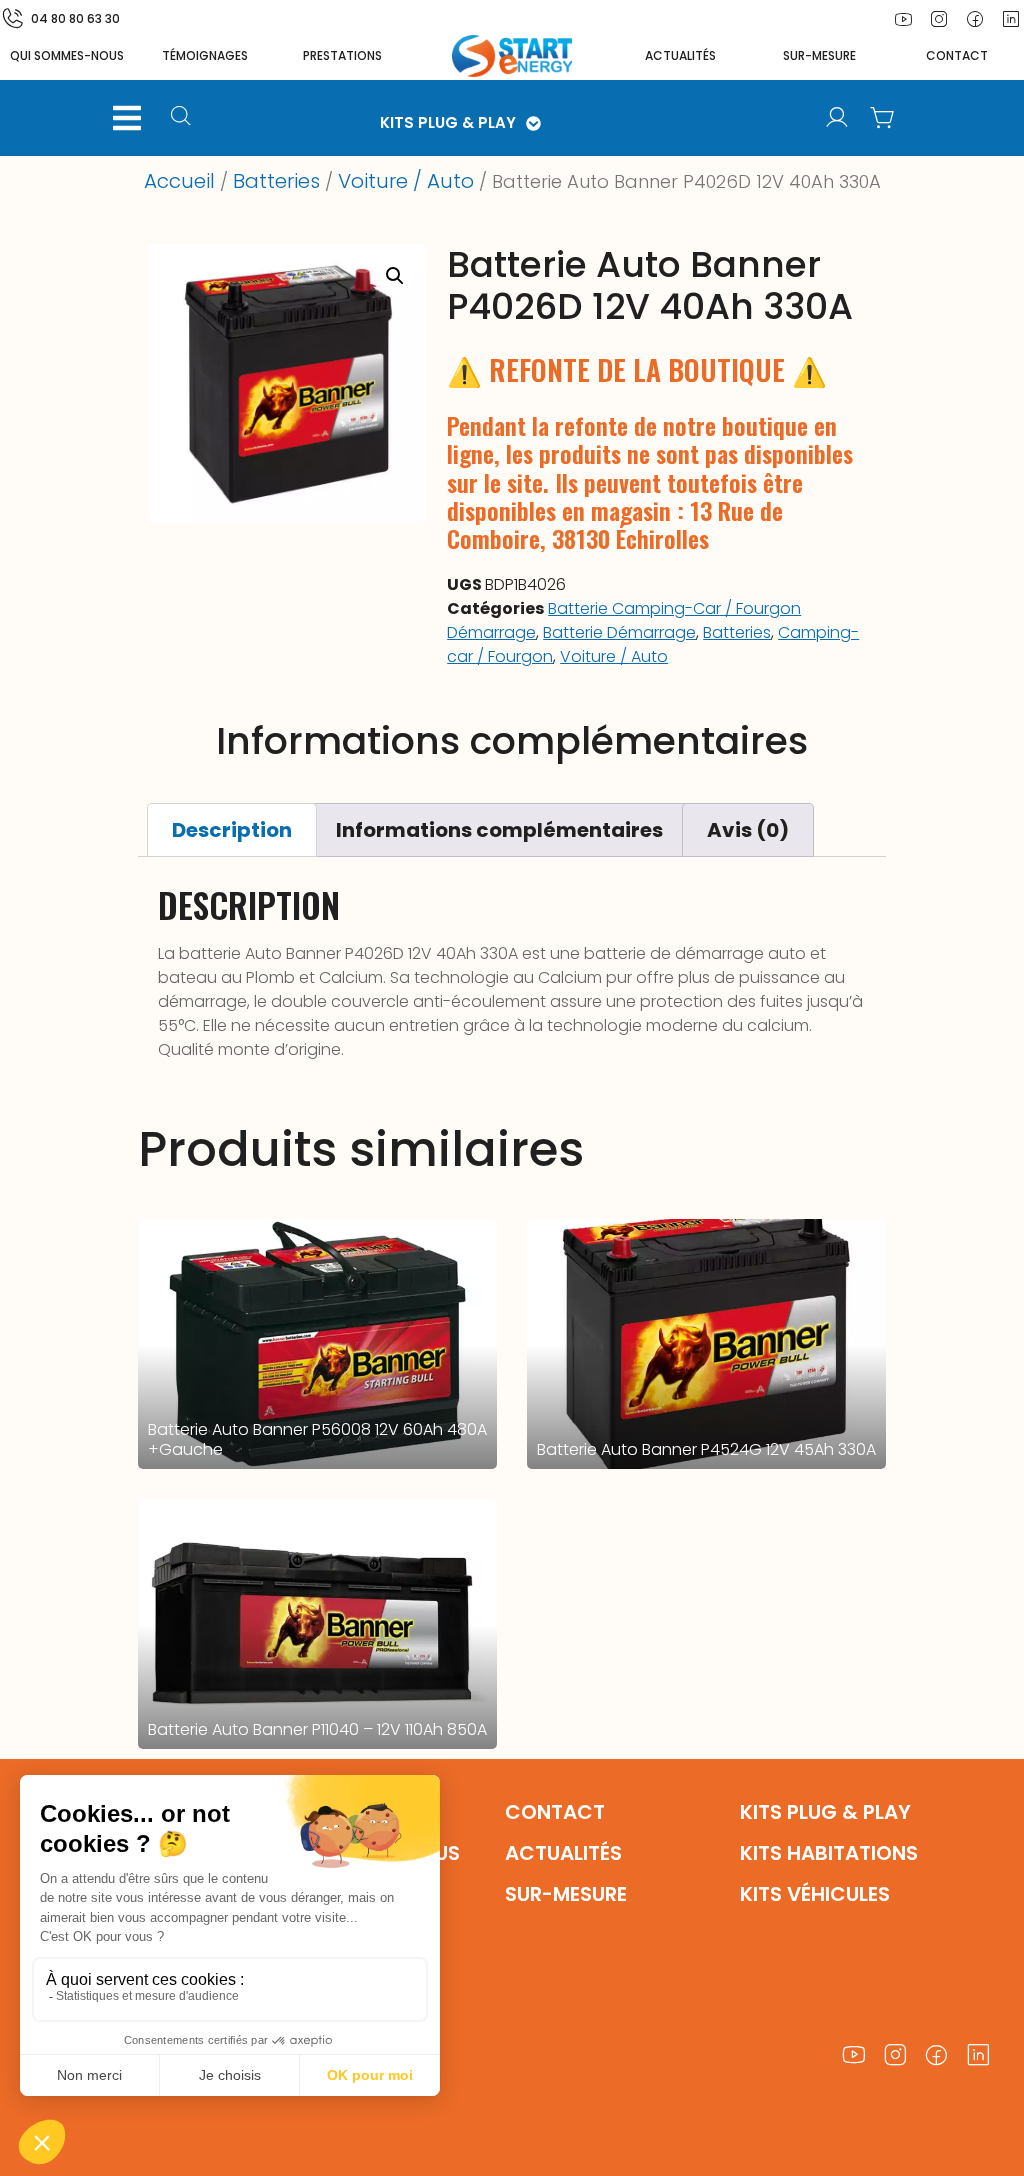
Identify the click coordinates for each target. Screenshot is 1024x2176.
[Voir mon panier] (883, 118)
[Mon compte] (837, 118)
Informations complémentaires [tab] (499, 830)
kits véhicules (815, 1894)
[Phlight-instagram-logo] (939, 19)
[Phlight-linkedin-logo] (979, 2056)
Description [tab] (232, 830)
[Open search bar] (183, 118)
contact (957, 55)
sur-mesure (819, 55)
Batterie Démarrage (619, 632)
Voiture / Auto (406, 181)
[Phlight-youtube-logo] (903, 19)
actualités (680, 55)
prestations (342, 55)
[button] (127, 118)
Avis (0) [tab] (748, 830)
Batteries (276, 181)
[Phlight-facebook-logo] (975, 19)
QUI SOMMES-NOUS (67, 55)
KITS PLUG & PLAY (448, 122)
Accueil (179, 181)
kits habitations (829, 1853)
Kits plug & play (825, 1812)
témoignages (205, 55)
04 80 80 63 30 (75, 18)
